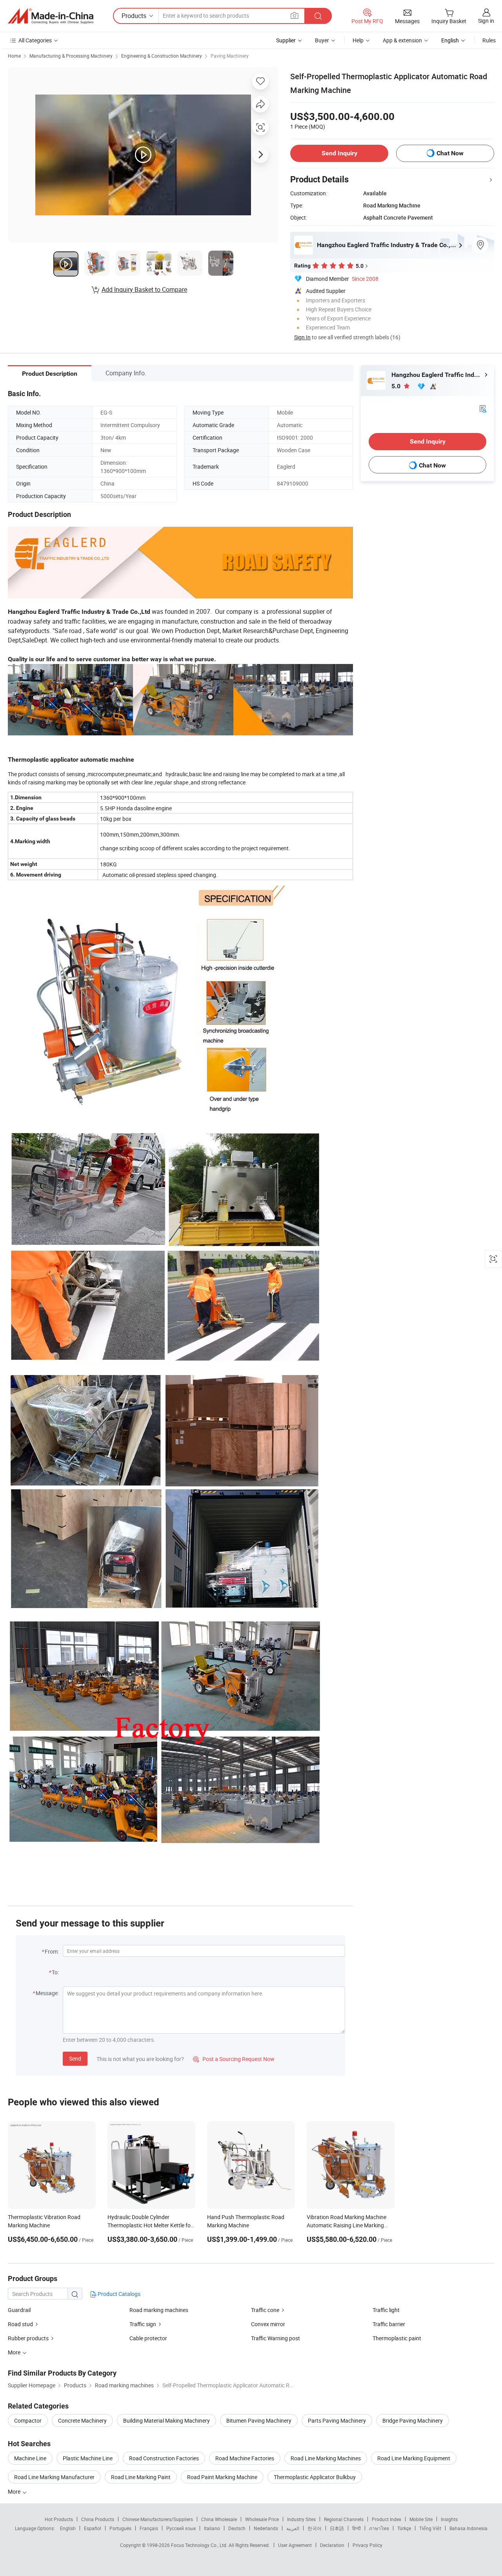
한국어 (315, 2528)
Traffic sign (143, 2324)
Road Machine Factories (245, 2458)
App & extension (402, 40)
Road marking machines (159, 2310)
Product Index (387, 2519)
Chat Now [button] (450, 153)
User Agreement (295, 2545)
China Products (98, 2519)
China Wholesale (219, 2519)
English (68, 2528)
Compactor (28, 2420)
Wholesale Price (262, 2519)
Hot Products (59, 2519)
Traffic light (386, 2310)
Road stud (20, 2324)
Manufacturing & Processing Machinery (71, 56)
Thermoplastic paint (397, 2338)
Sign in (486, 21)
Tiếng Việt (430, 2528)
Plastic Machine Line (88, 2458)
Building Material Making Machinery (166, 2420)
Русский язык (181, 2528)
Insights (449, 2519)
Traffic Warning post (276, 2338)
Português (120, 2528)
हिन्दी (356, 2528)
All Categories (35, 40)
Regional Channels (344, 2519)
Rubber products (28, 2338)
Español (93, 2528)
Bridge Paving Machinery (413, 2420)
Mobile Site (421, 2519)
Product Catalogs (118, 2294)
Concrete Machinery (82, 2420)
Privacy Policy (367, 2545)
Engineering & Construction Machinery (162, 56)
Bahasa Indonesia (468, 2528)
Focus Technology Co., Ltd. (200, 2545)
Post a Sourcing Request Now (234, 2059)
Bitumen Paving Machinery (259, 2420)
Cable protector (148, 2338)
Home (14, 56)
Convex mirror (268, 2324)
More (15, 2491)
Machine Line (30, 2458)
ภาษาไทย (379, 2528)
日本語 (337, 2528)
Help (358, 40)
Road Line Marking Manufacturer (54, 2477)
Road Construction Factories (164, 2458)
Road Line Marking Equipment (414, 2458)
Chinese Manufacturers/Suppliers (158, 2519)
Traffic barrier (389, 2324)
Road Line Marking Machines (326, 2458)
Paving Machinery (230, 56)
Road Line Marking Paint (141, 2477)
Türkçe (404, 2528)
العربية (293, 2528)
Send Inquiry (339, 153)
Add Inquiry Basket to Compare (144, 289)
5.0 (397, 386)
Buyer (322, 40)
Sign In (302, 337)
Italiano (212, 2528)
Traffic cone (265, 2310)
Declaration (332, 2545)
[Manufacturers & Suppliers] (51, 16)
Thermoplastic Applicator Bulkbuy (315, 2477)
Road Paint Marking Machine (222, 2477)
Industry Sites (301, 2519)
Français (149, 2528)
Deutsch (237, 2528)
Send (75, 2058)
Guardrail (19, 2310)
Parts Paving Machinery (337, 2420)
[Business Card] (483, 408)
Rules (489, 40)
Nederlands (266, 2528)
